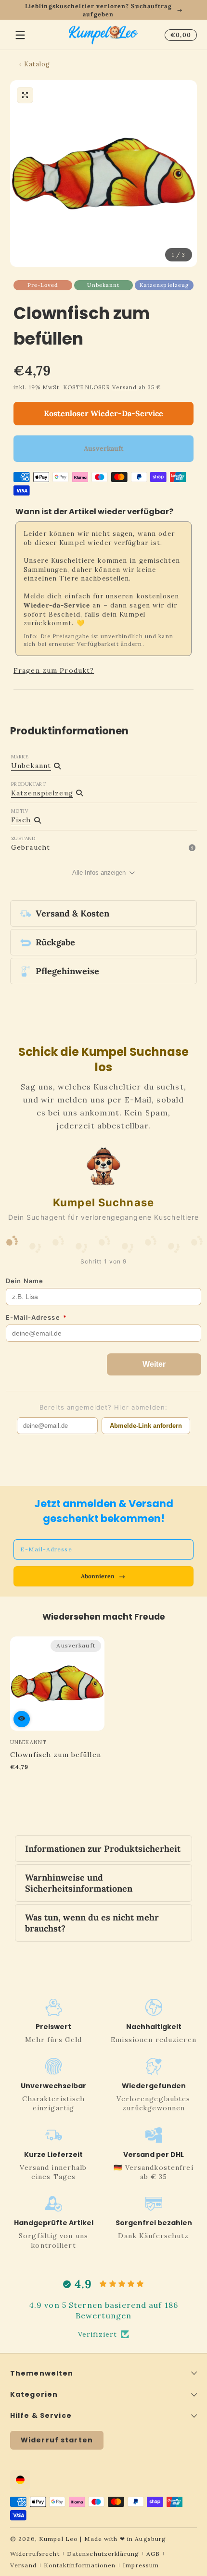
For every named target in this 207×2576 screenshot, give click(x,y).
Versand (124, 387)
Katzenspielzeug (164, 285)
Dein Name (25, 1281)
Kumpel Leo (58, 2539)
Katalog (37, 64)
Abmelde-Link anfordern (146, 1426)
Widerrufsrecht (35, 2554)
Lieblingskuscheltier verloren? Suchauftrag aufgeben (98, 10)
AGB (153, 2554)
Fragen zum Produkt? (54, 670)
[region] (103, 10)
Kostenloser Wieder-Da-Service (103, 413)
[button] (179, 35)
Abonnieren (98, 1576)
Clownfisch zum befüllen (56, 1755)
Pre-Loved (43, 285)
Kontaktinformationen (80, 2565)
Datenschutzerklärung (103, 2554)
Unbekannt (103, 285)
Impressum (141, 2565)
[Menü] (20, 35)
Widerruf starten (57, 2440)
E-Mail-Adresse (36, 1317)
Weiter (154, 1364)
